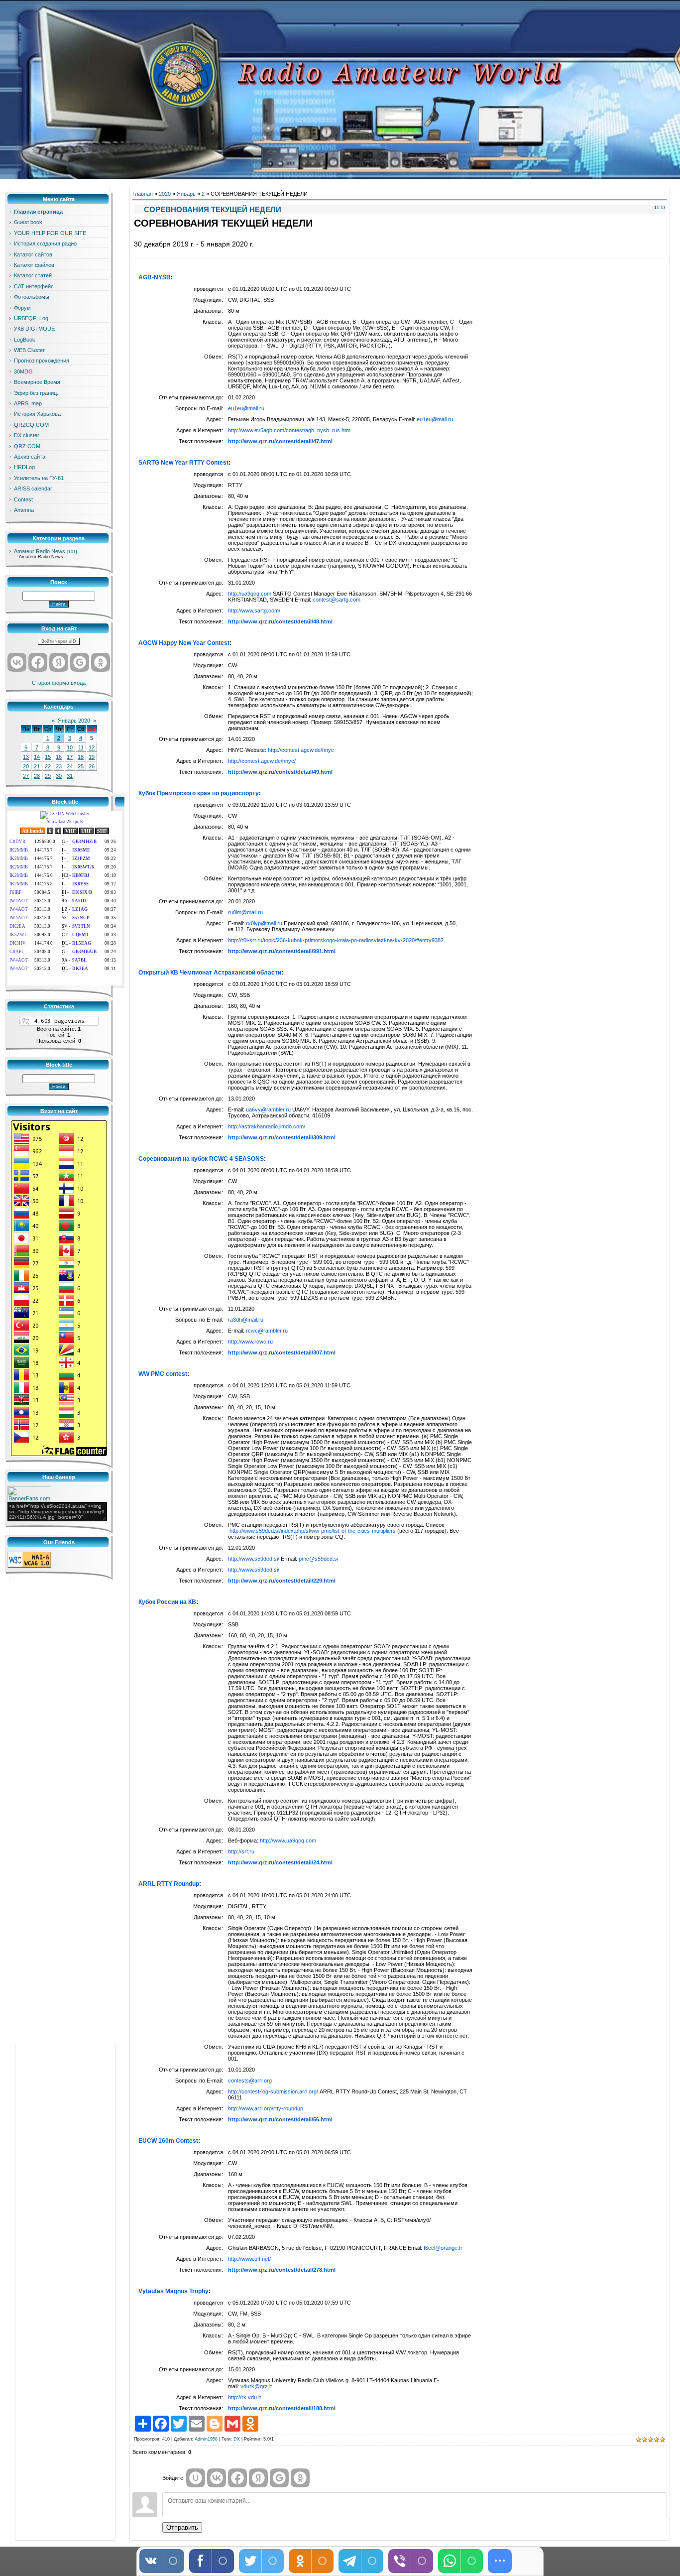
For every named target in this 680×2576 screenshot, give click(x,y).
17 (70, 757)
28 (37, 776)
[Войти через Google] (80, 662)
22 (48, 766)
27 (26, 776)
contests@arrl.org (250, 2081)
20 (26, 766)
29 (48, 776)
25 (81, 766)
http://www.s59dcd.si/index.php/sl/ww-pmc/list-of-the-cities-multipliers (313, 1531)
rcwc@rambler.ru (267, 1331)
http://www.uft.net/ (249, 2259)
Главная (143, 194)
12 (92, 747)
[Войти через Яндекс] (59, 662)
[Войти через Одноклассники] (101, 662)
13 (26, 757)
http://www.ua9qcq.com (288, 1840)
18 (81, 757)
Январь (186, 194)
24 (70, 766)
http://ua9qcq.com (250, 594)
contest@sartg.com (337, 600)
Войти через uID (59, 641)
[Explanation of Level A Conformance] (29, 1566)
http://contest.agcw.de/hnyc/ (262, 761)
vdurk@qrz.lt (256, 2386)
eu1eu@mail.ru (246, 408)
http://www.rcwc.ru (250, 1342)
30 (59, 776)
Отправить (182, 2527)
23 (59, 766)
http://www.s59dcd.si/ (254, 1559)
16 (59, 757)
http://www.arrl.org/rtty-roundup (266, 2108)
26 (92, 766)
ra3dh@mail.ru (246, 1320)
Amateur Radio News (40, 551)
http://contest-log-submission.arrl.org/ (273, 2091)
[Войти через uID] (196, 2478)
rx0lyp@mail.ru (264, 923)
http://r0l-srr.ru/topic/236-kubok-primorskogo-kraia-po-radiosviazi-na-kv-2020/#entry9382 (336, 940)
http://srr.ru (241, 1851)
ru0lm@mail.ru (245, 912)
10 (70, 747)
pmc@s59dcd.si (318, 1559)
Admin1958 (206, 2439)
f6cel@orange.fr (443, 2248)
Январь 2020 (74, 721)
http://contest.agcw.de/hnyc (301, 750)
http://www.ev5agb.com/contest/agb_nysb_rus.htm (289, 430)
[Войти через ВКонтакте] (17, 662)
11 (81, 747)
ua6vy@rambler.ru (268, 1109)
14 (37, 757)
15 (48, 757)
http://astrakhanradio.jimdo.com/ (267, 1126)
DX (237, 2439)
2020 (165, 194)
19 (92, 757)
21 (37, 766)
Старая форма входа (59, 683)
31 (70, 776)
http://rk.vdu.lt (244, 2397)
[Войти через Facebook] (38, 662)
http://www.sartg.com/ (254, 611)
